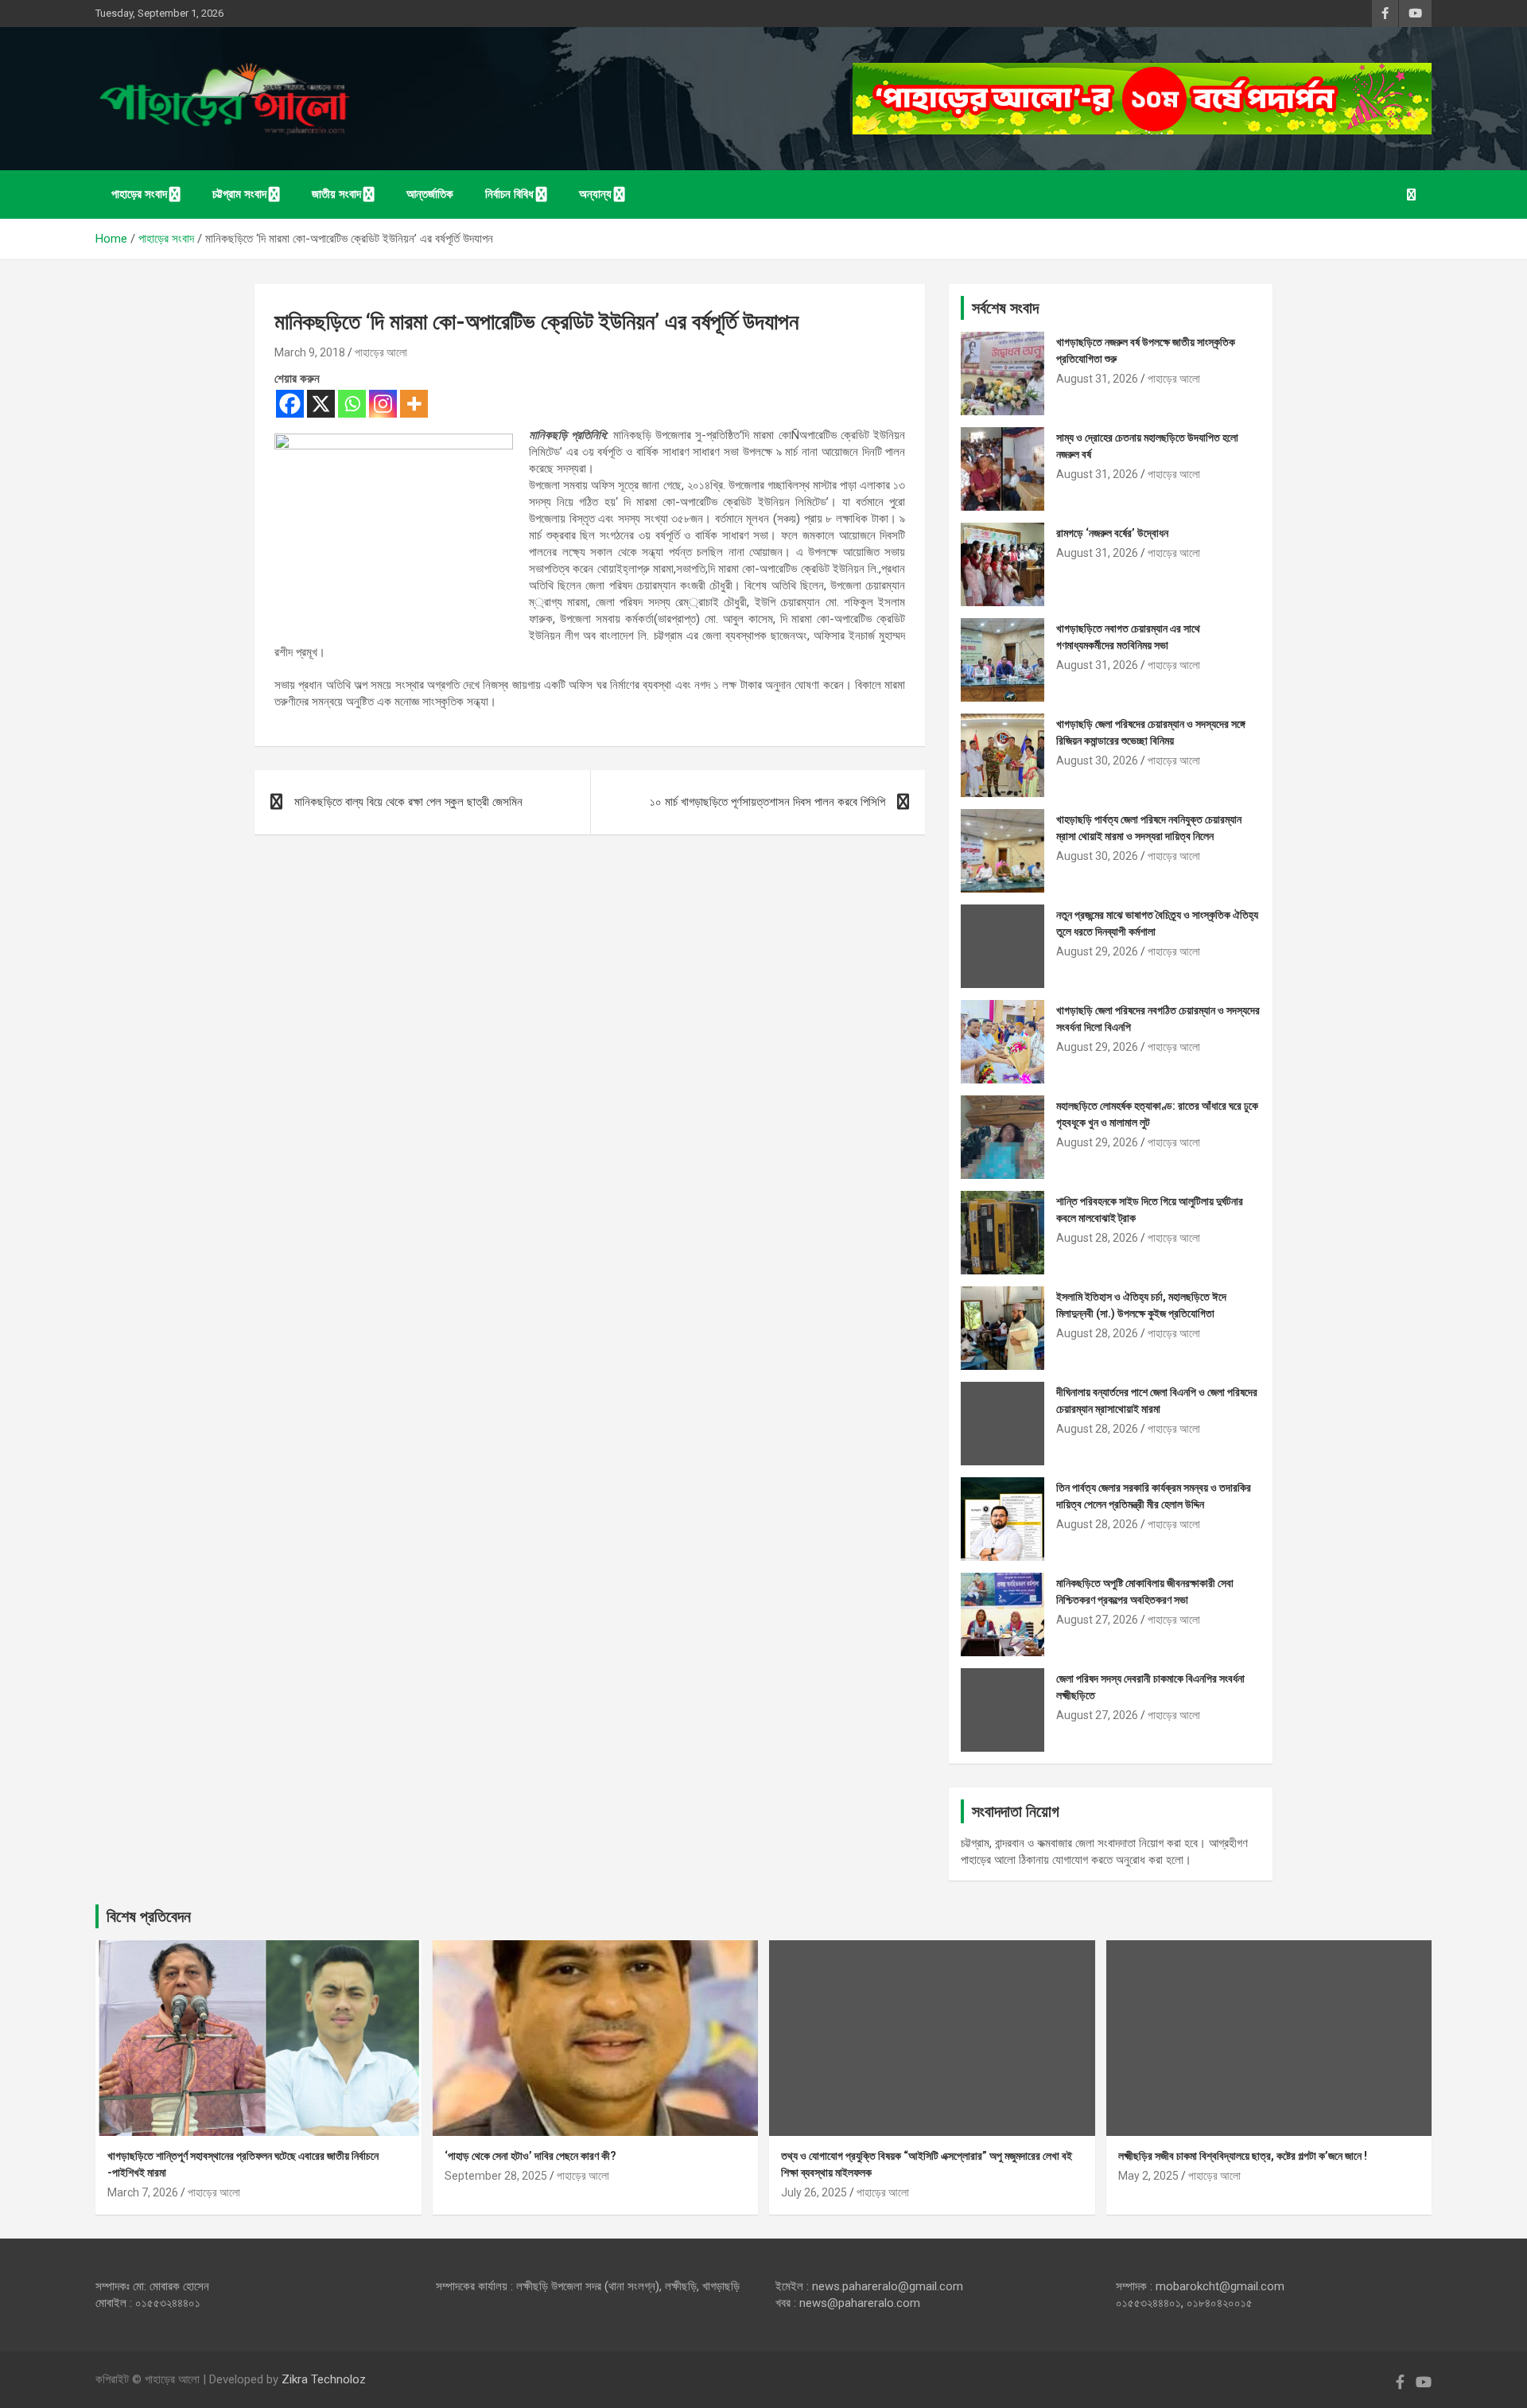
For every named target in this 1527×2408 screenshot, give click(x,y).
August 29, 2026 (1097, 951)
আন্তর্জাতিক (430, 194)
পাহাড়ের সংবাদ (139, 194)
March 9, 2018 (310, 352)
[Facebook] (290, 404)
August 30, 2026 (1097, 761)
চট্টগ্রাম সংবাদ (239, 194)
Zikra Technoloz (324, 2379)
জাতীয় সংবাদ (336, 194)
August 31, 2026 (1097, 379)
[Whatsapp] (352, 404)
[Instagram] (383, 404)
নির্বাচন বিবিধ (509, 194)
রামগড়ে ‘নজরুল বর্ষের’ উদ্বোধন (1112, 533)
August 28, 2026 (1097, 1238)
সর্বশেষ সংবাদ (1005, 308)
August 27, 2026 (1097, 1620)
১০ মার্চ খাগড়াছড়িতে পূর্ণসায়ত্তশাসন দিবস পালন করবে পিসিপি (767, 802)
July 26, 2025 (814, 2192)
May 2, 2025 (1148, 2176)
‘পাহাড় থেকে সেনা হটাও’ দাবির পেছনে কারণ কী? (530, 2156)
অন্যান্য (595, 194)
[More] (414, 404)
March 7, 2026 (143, 2192)
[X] (321, 404)
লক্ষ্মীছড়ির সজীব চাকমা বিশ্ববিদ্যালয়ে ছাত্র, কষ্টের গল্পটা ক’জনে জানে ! (1243, 2156)
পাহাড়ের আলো (381, 352)
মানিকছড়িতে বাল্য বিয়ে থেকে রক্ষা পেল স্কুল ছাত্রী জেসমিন (408, 802)
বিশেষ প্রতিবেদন (149, 1916)
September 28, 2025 (496, 2176)
